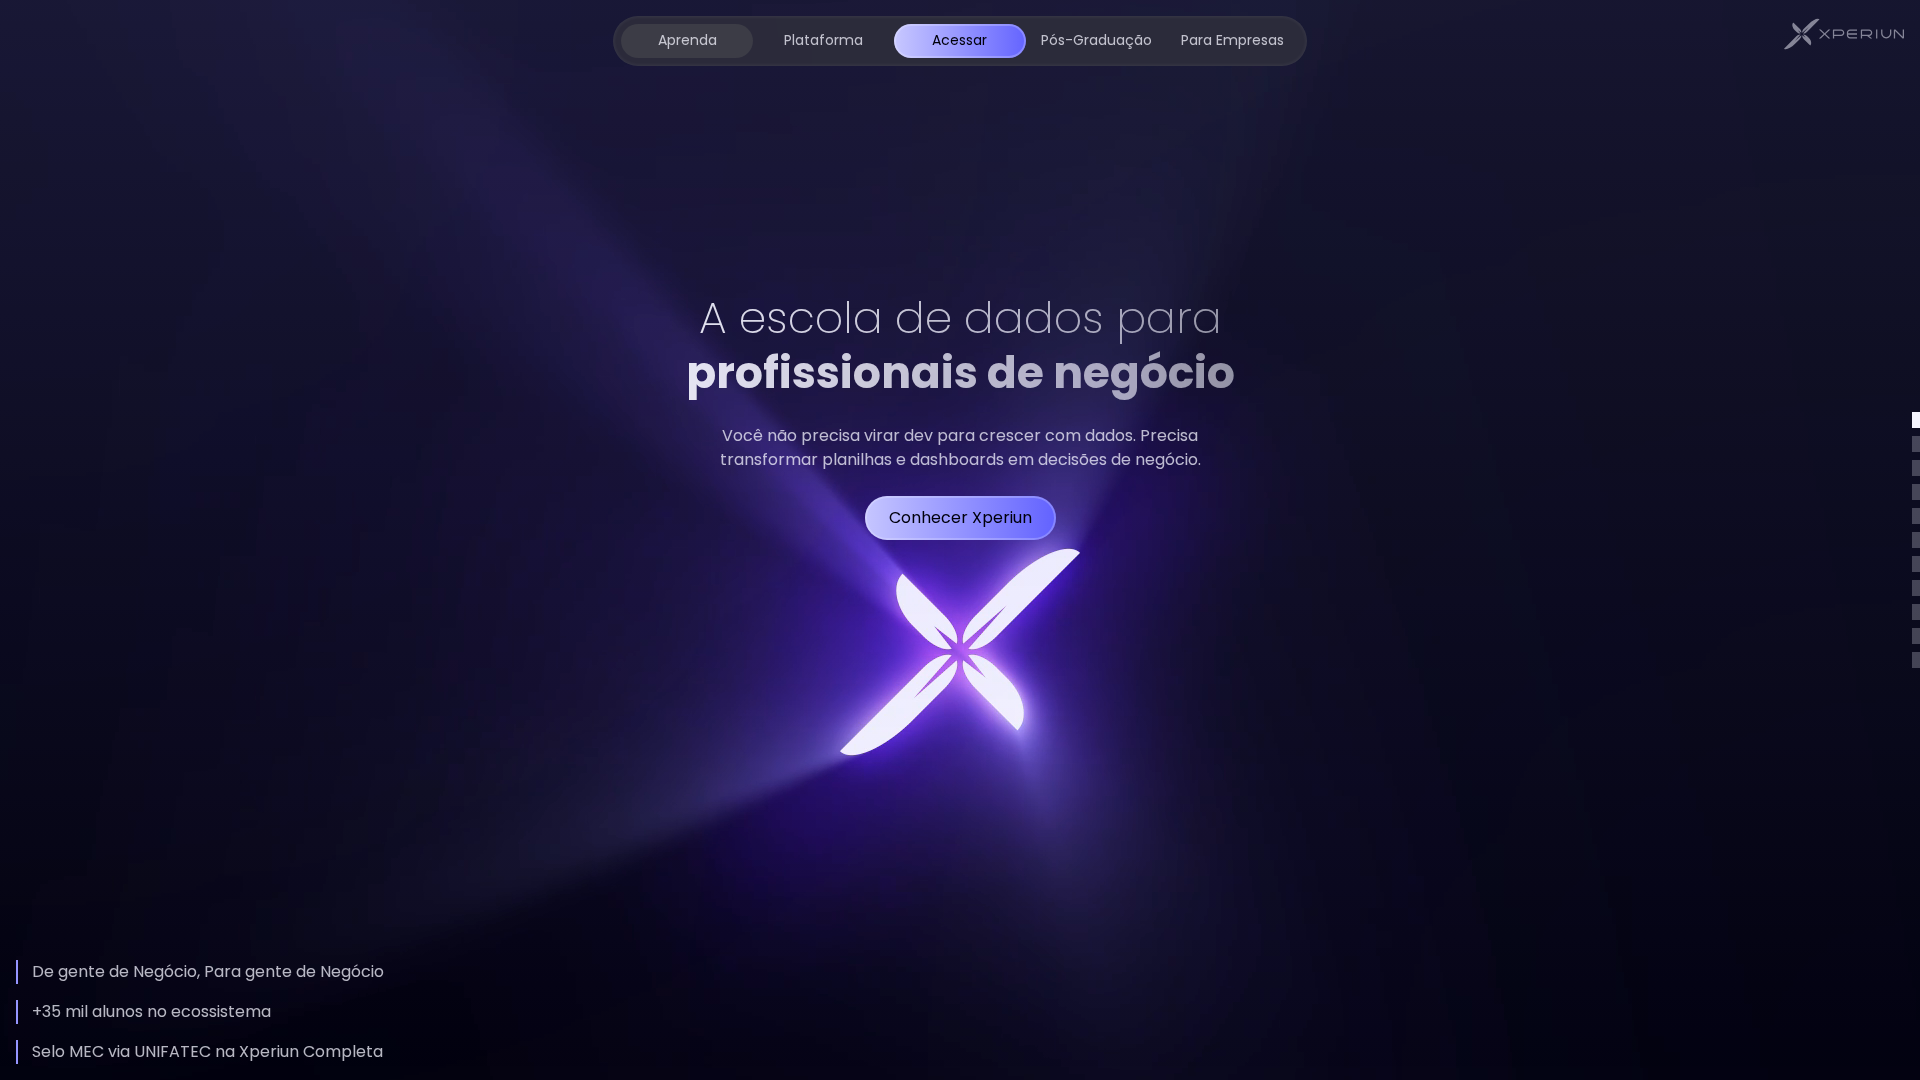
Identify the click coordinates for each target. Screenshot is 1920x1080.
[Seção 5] (1916, 516)
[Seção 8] (1916, 588)
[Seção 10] (1916, 636)
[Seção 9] (1916, 612)
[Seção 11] (1916, 660)
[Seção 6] (1916, 540)
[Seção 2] (1916, 444)
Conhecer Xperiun (960, 517)
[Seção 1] (1916, 420)
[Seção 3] (1916, 468)
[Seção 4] (1916, 492)
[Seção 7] (1916, 564)
